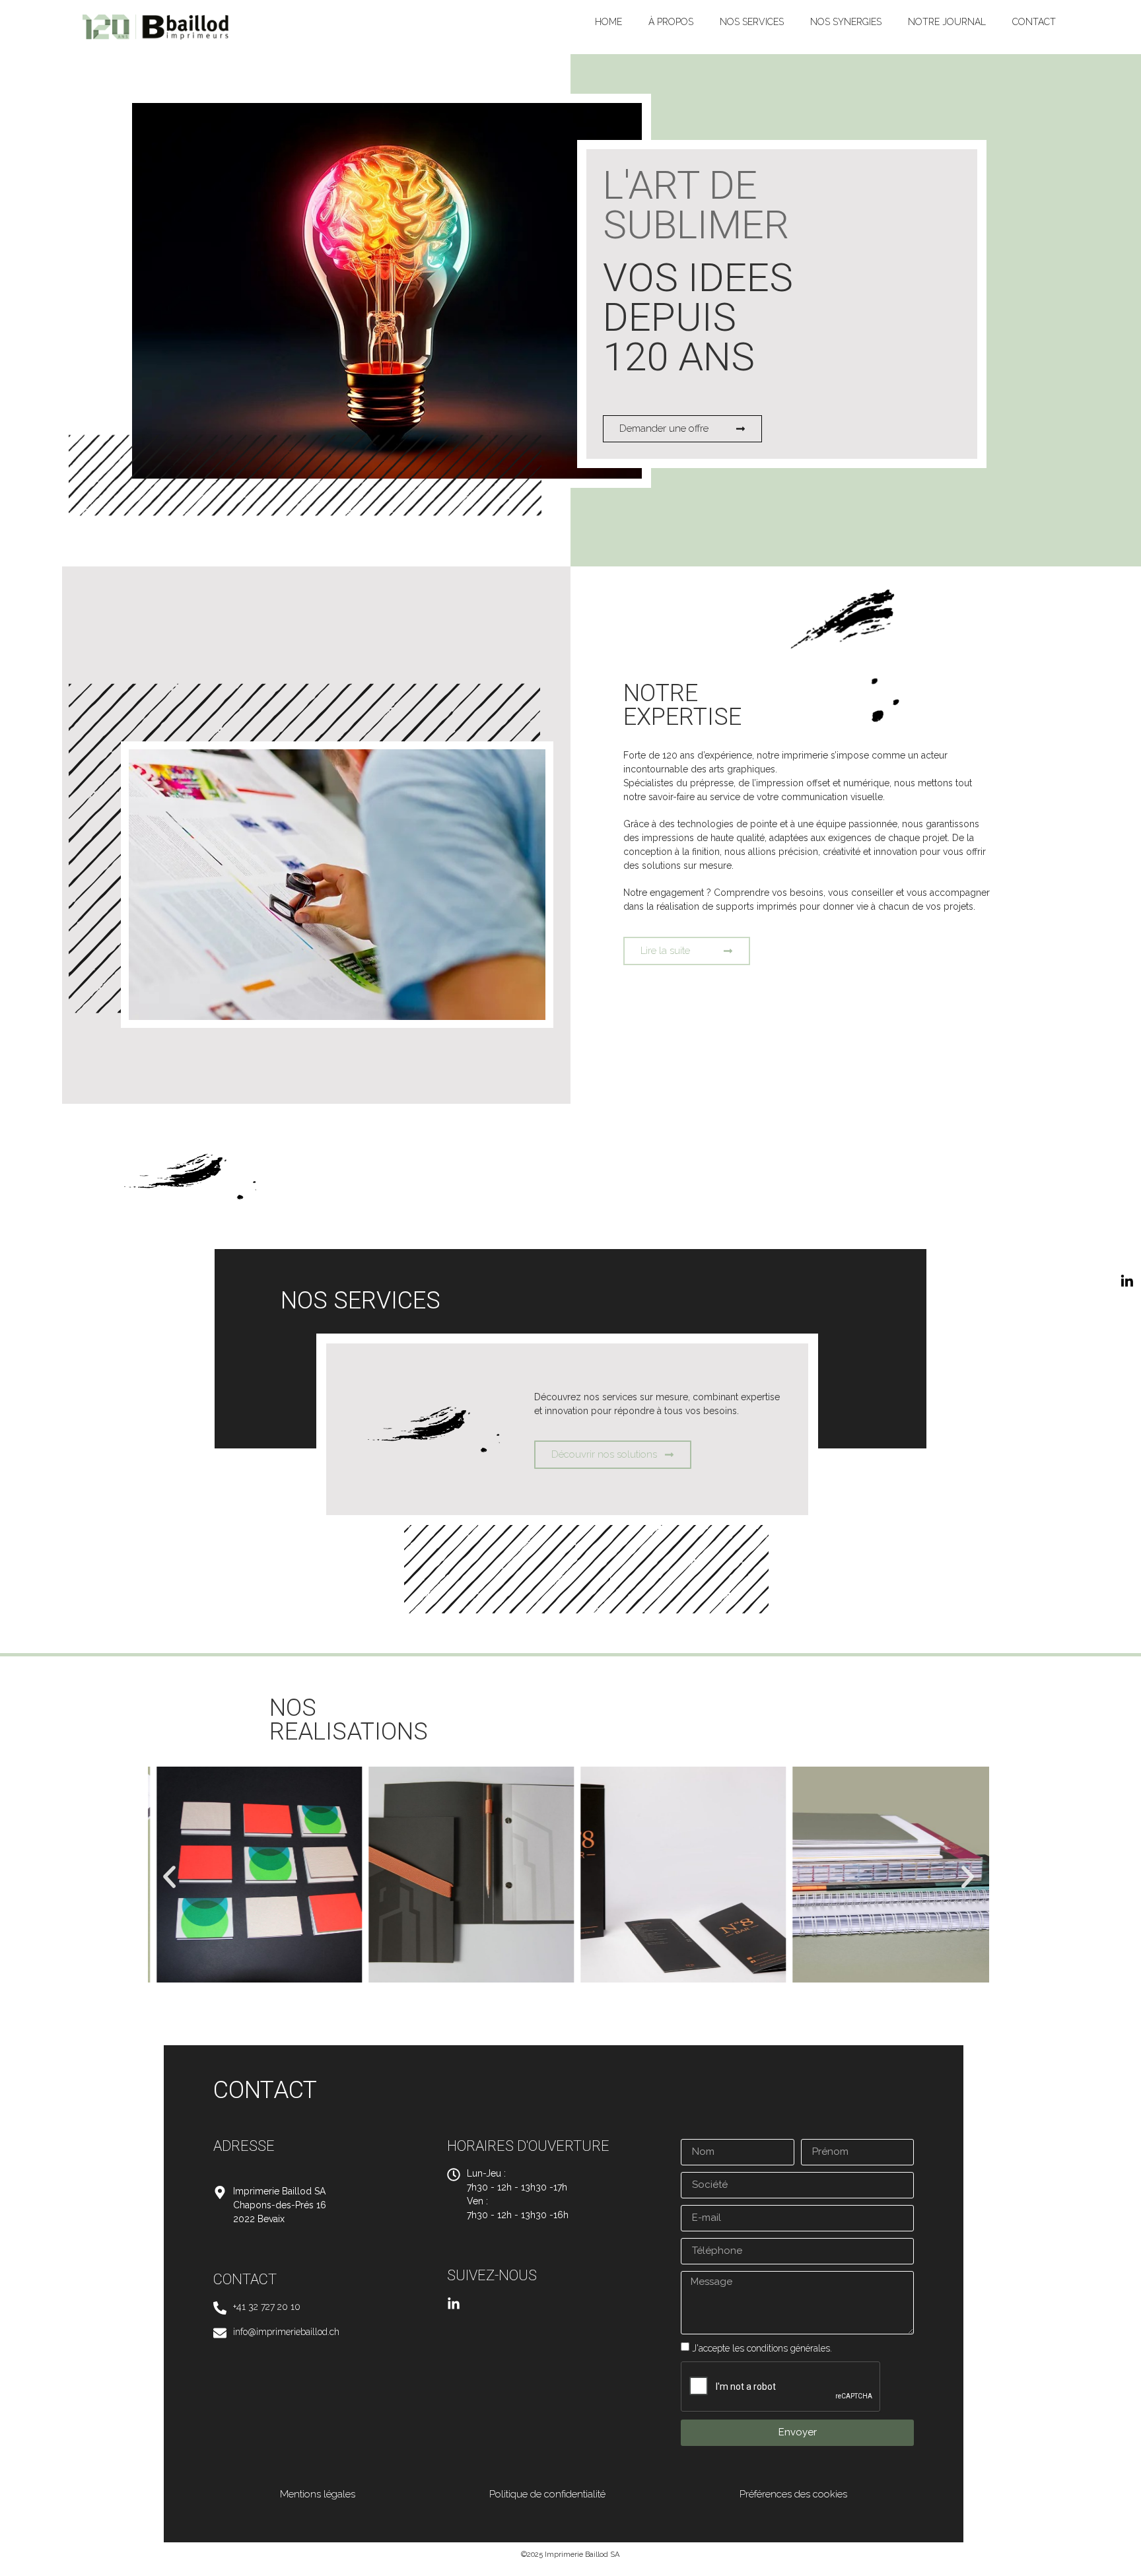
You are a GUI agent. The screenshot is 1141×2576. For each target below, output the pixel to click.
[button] (169, 1877)
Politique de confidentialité (547, 2494)
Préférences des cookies (793, 2494)
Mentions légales (318, 2494)
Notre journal (947, 22)
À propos (671, 22)
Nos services (752, 22)
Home (608, 22)
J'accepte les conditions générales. (762, 2348)
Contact (1034, 22)
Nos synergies (846, 22)
